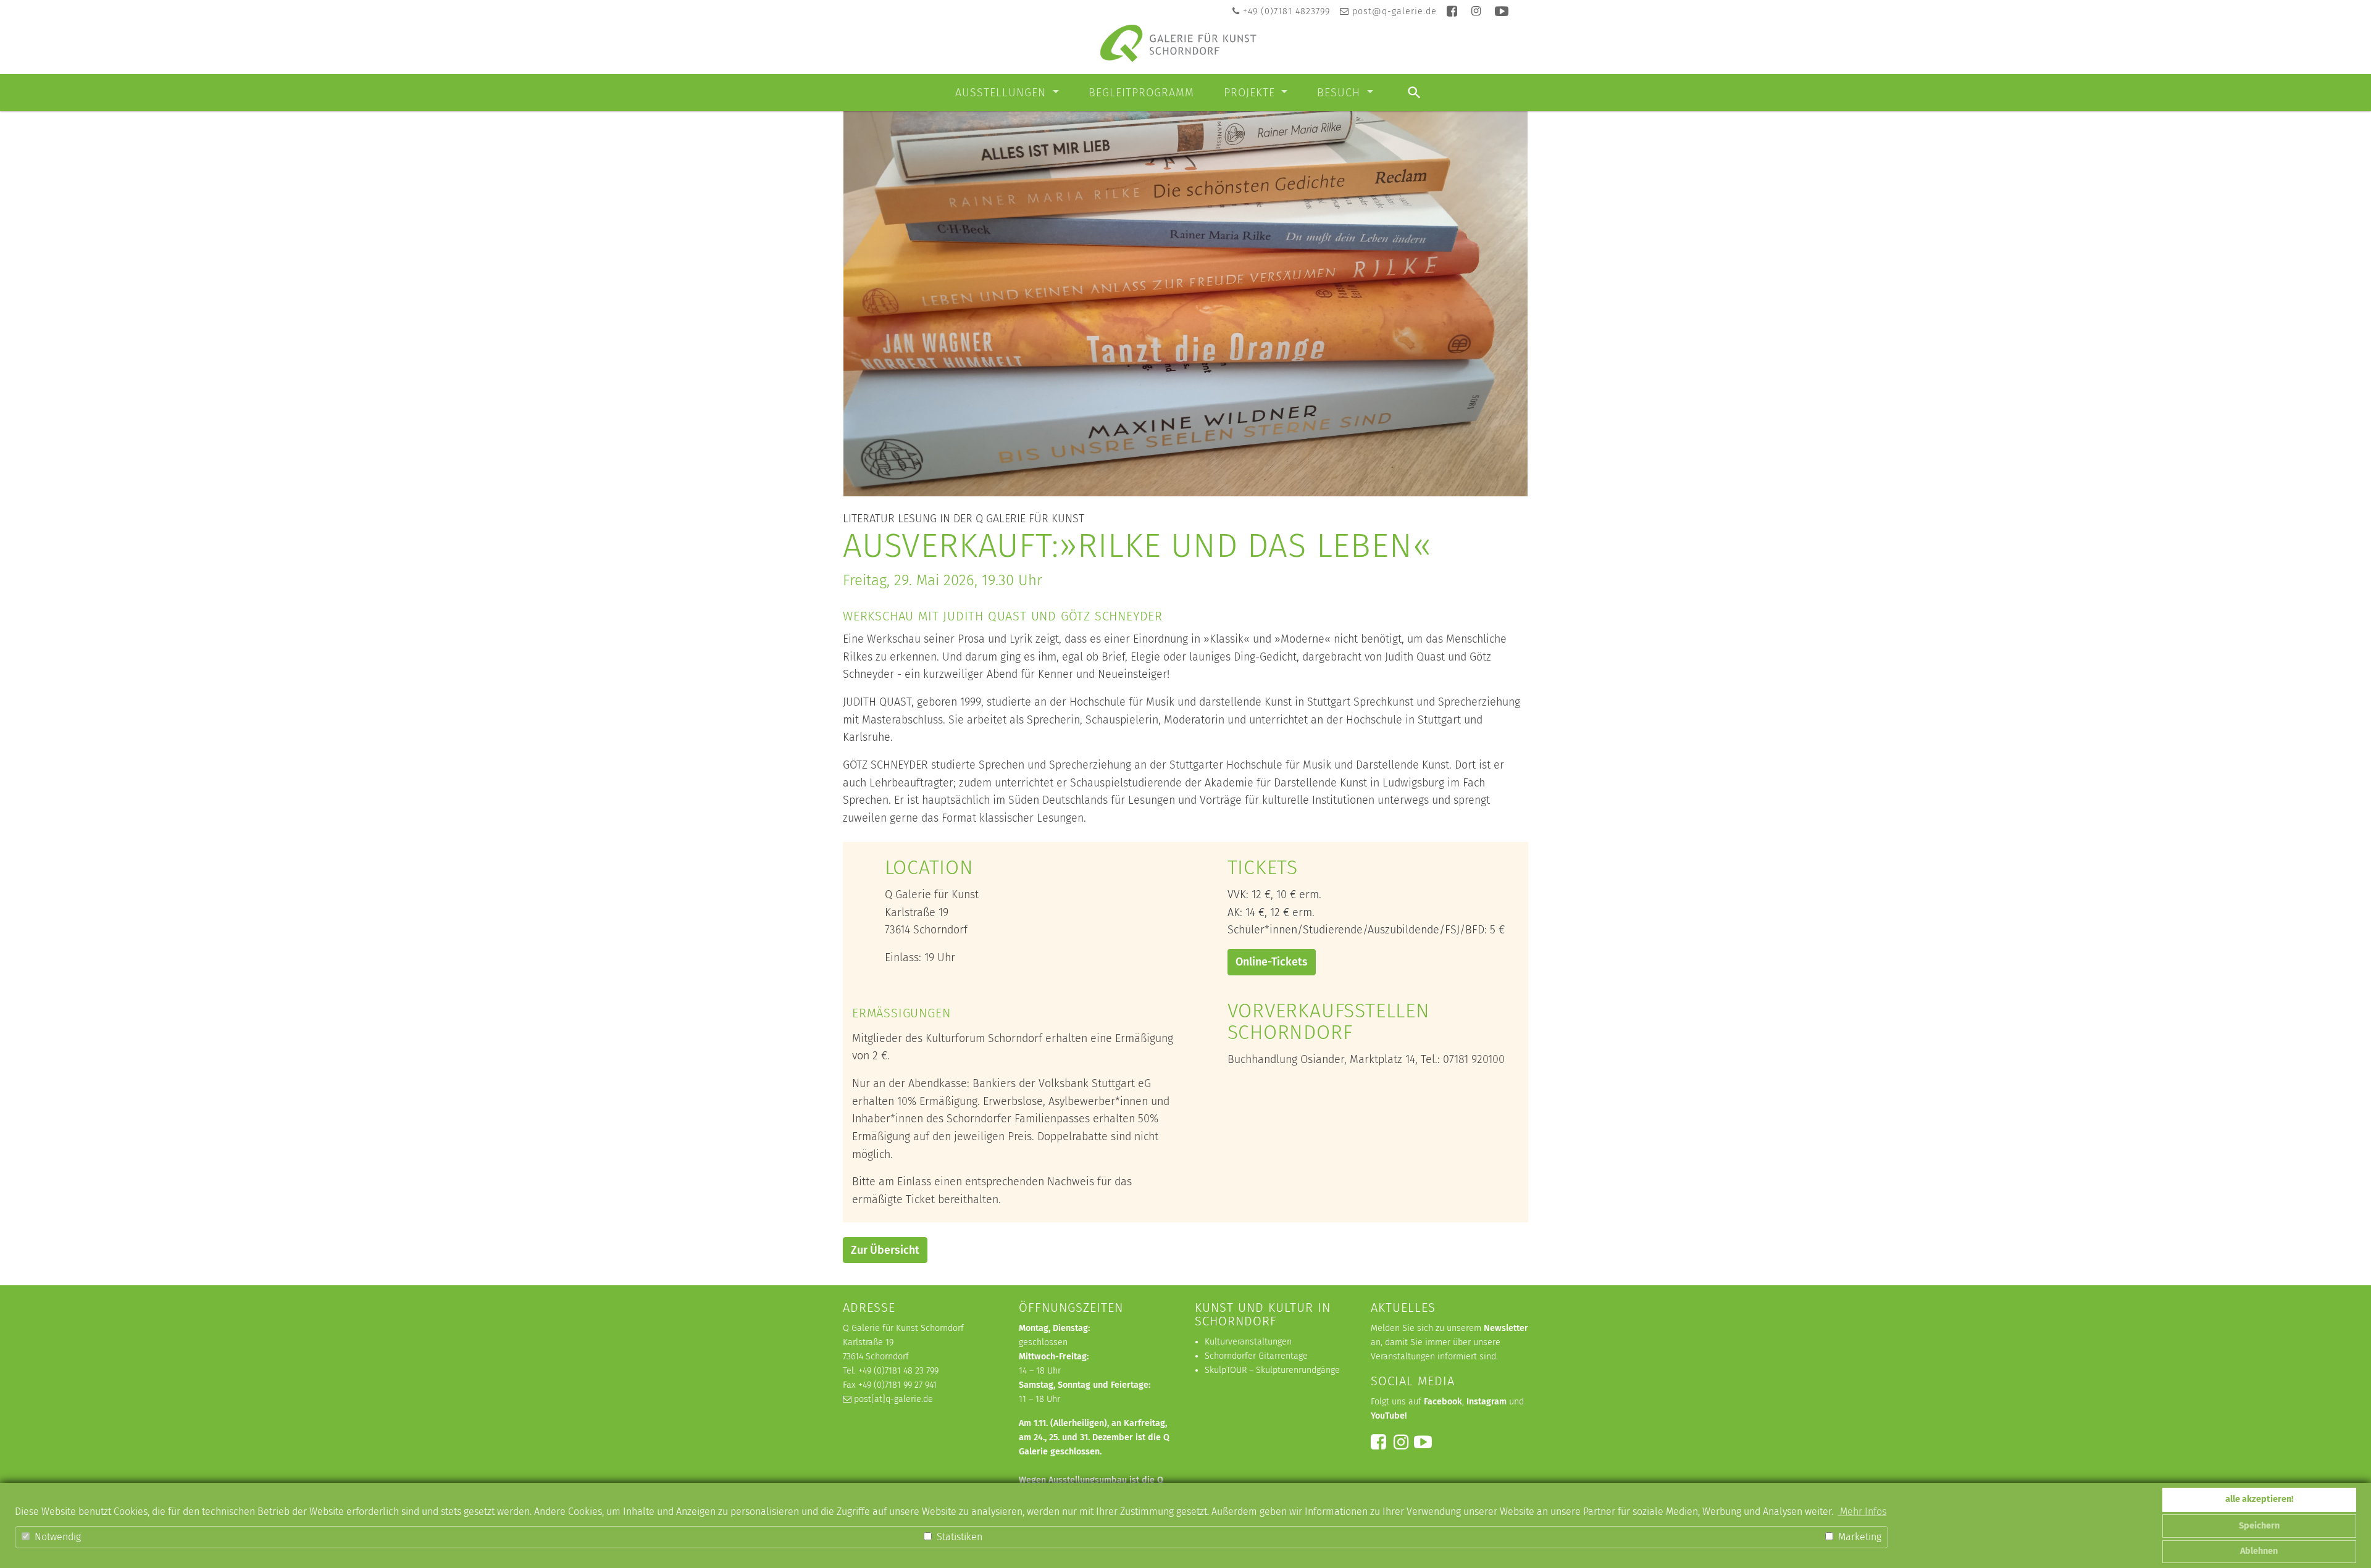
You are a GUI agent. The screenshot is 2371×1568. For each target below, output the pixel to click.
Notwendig (56, 1537)
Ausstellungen (1002, 93)
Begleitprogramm (1141, 93)
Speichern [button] (2259, 1526)
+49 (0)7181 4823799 (1286, 11)
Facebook (1443, 1402)
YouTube (1388, 1416)
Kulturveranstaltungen (1248, 1342)
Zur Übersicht (885, 1250)
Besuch (1340, 93)
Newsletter (1506, 1328)
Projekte (1251, 93)
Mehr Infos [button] (1862, 1512)
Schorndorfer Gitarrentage (1256, 1356)
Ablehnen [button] (2259, 1551)
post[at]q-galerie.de (893, 1399)
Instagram (1487, 1402)
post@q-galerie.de (1395, 11)
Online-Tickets (1272, 962)
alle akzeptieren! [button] (2259, 1499)
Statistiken (958, 1537)
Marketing (1859, 1537)
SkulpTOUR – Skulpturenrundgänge (1272, 1370)
